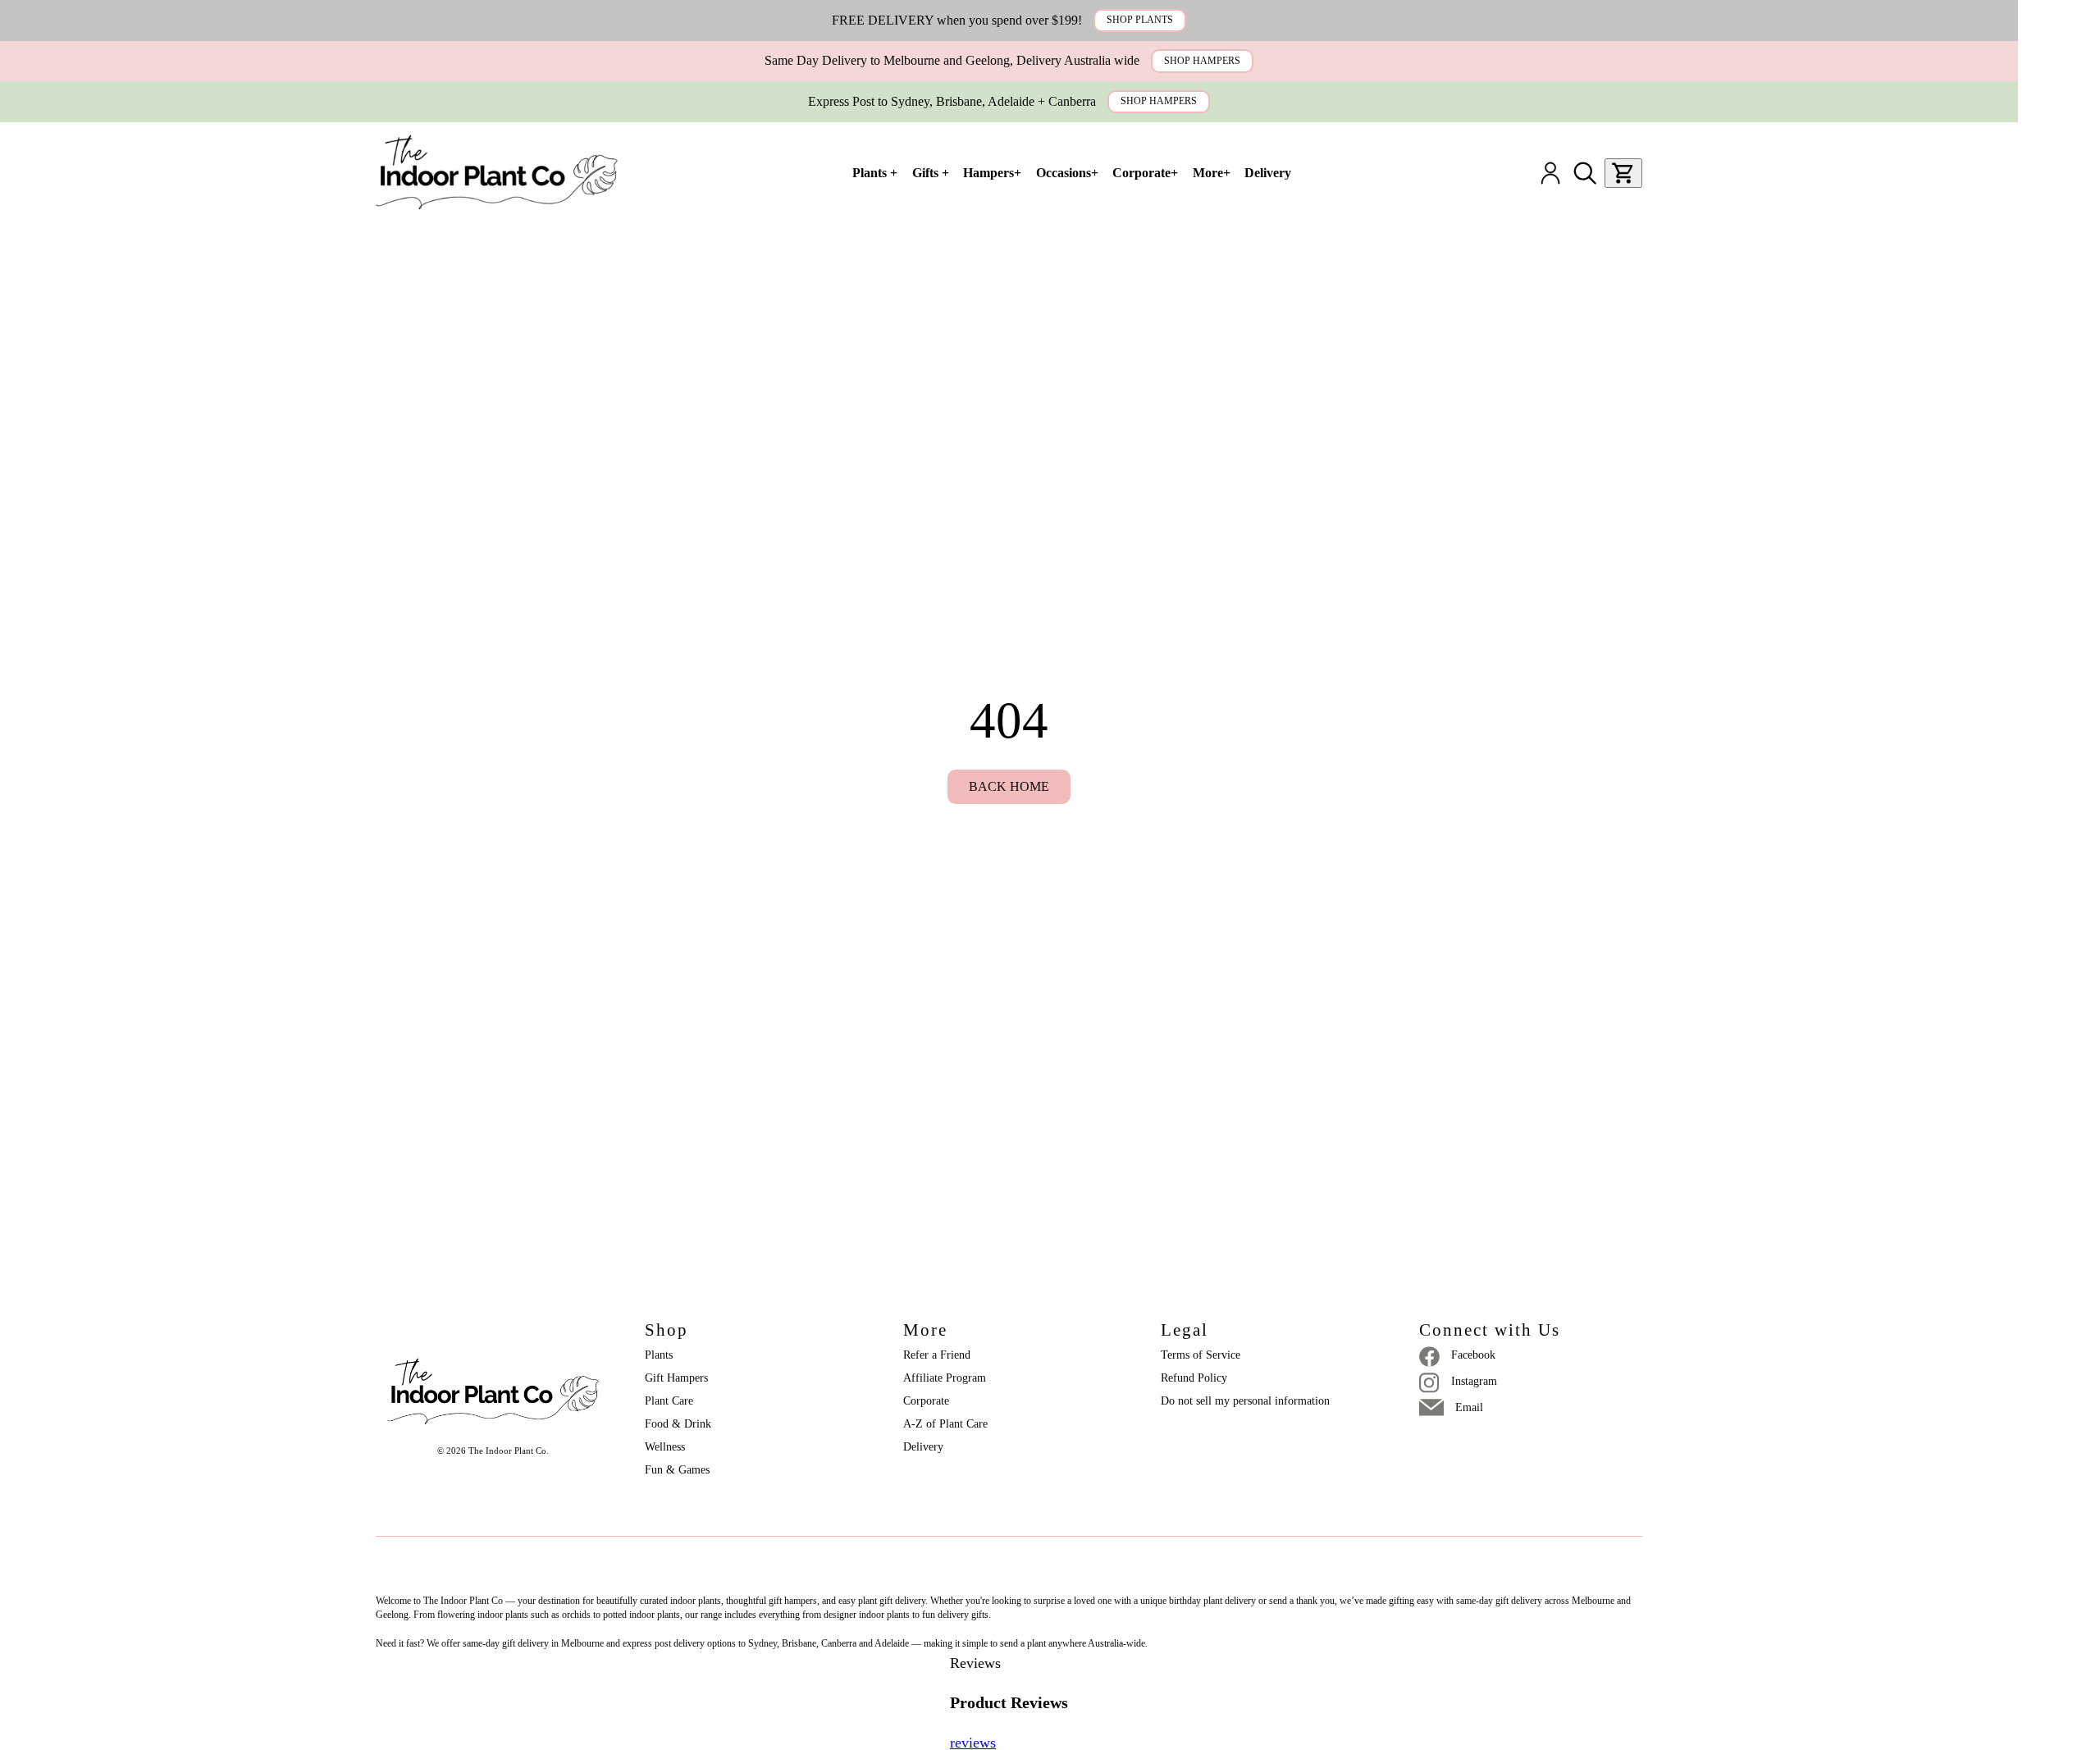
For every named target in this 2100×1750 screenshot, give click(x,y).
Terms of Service (1201, 1355)
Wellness (665, 1447)
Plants (659, 1355)
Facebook (1473, 1355)
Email (1469, 1407)
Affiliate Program (945, 1378)
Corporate (926, 1401)
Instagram (1474, 1381)
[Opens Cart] (1623, 173)
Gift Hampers (676, 1378)
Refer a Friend (937, 1355)
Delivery (923, 1447)
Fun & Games (677, 1470)
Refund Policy (1194, 1378)
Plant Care (669, 1401)
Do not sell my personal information (1245, 1401)
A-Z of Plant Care (945, 1424)
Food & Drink (678, 1424)
